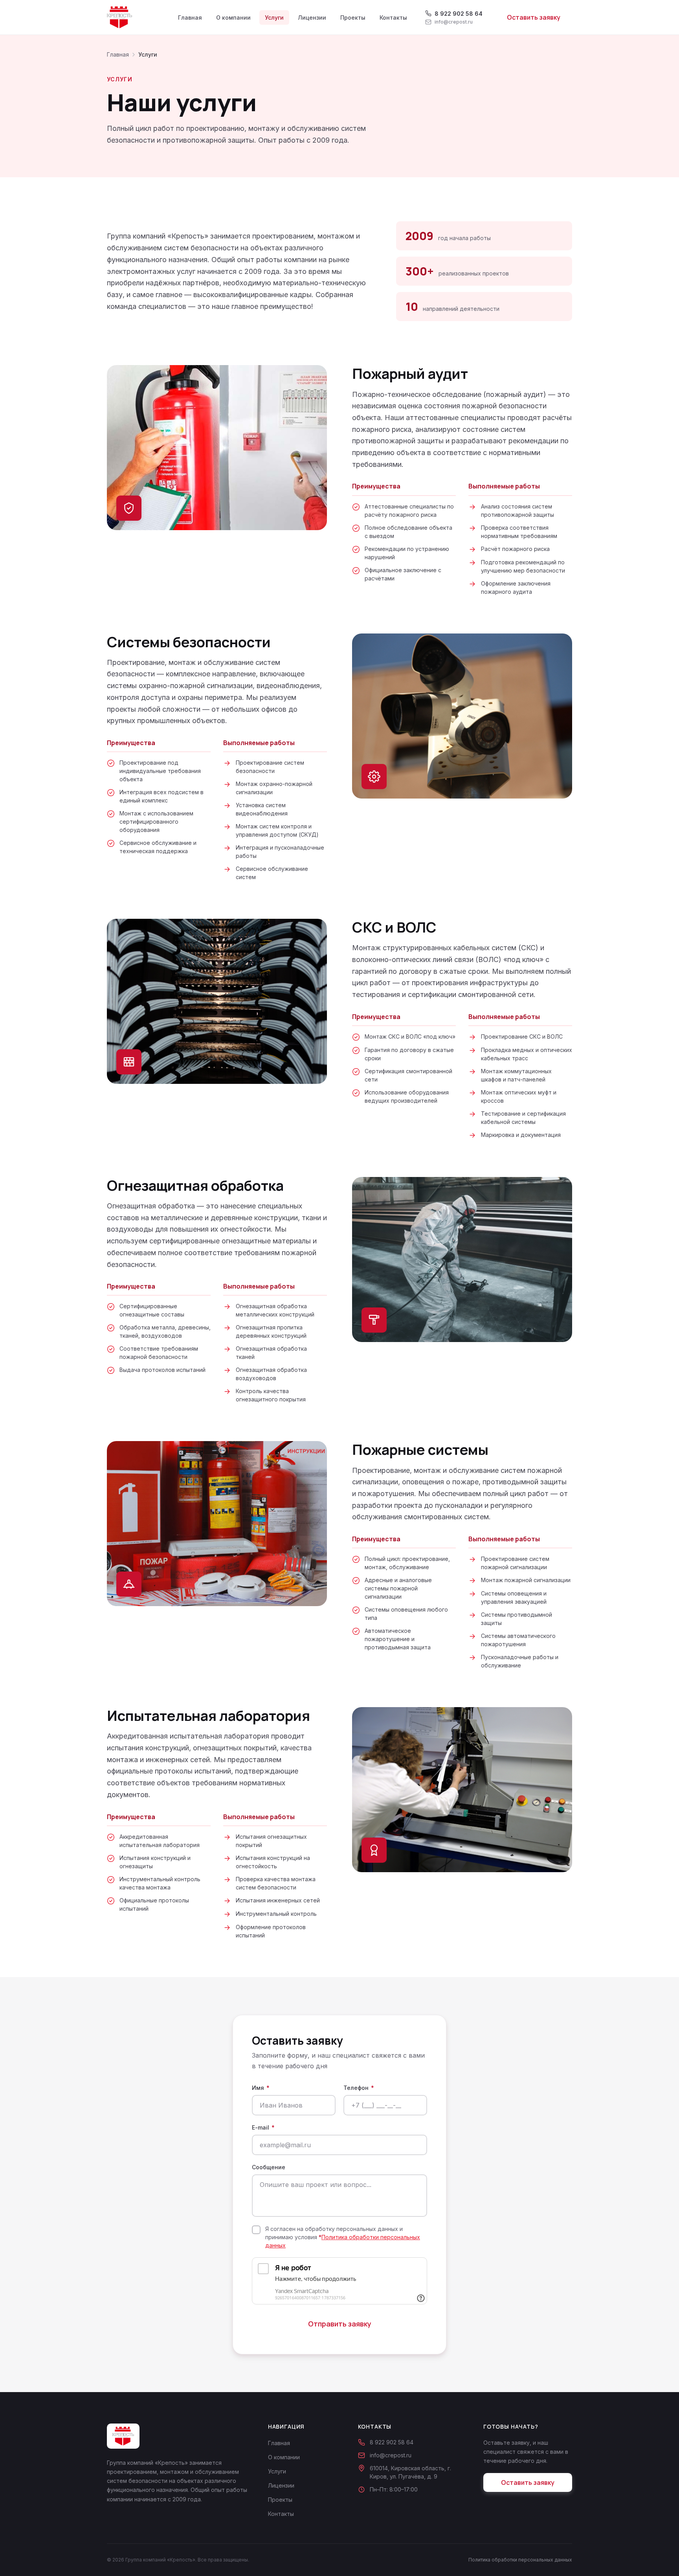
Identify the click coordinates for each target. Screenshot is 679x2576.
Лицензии (312, 17)
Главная (190, 17)
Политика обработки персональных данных (520, 2560)
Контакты (393, 17)
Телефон (359, 2088)
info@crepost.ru (391, 2455)
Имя (261, 2088)
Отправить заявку (340, 2324)
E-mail (263, 2127)
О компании (233, 17)
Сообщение (269, 2167)
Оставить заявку (534, 17)
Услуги (274, 17)
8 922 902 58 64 (392, 2442)
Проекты (353, 17)
